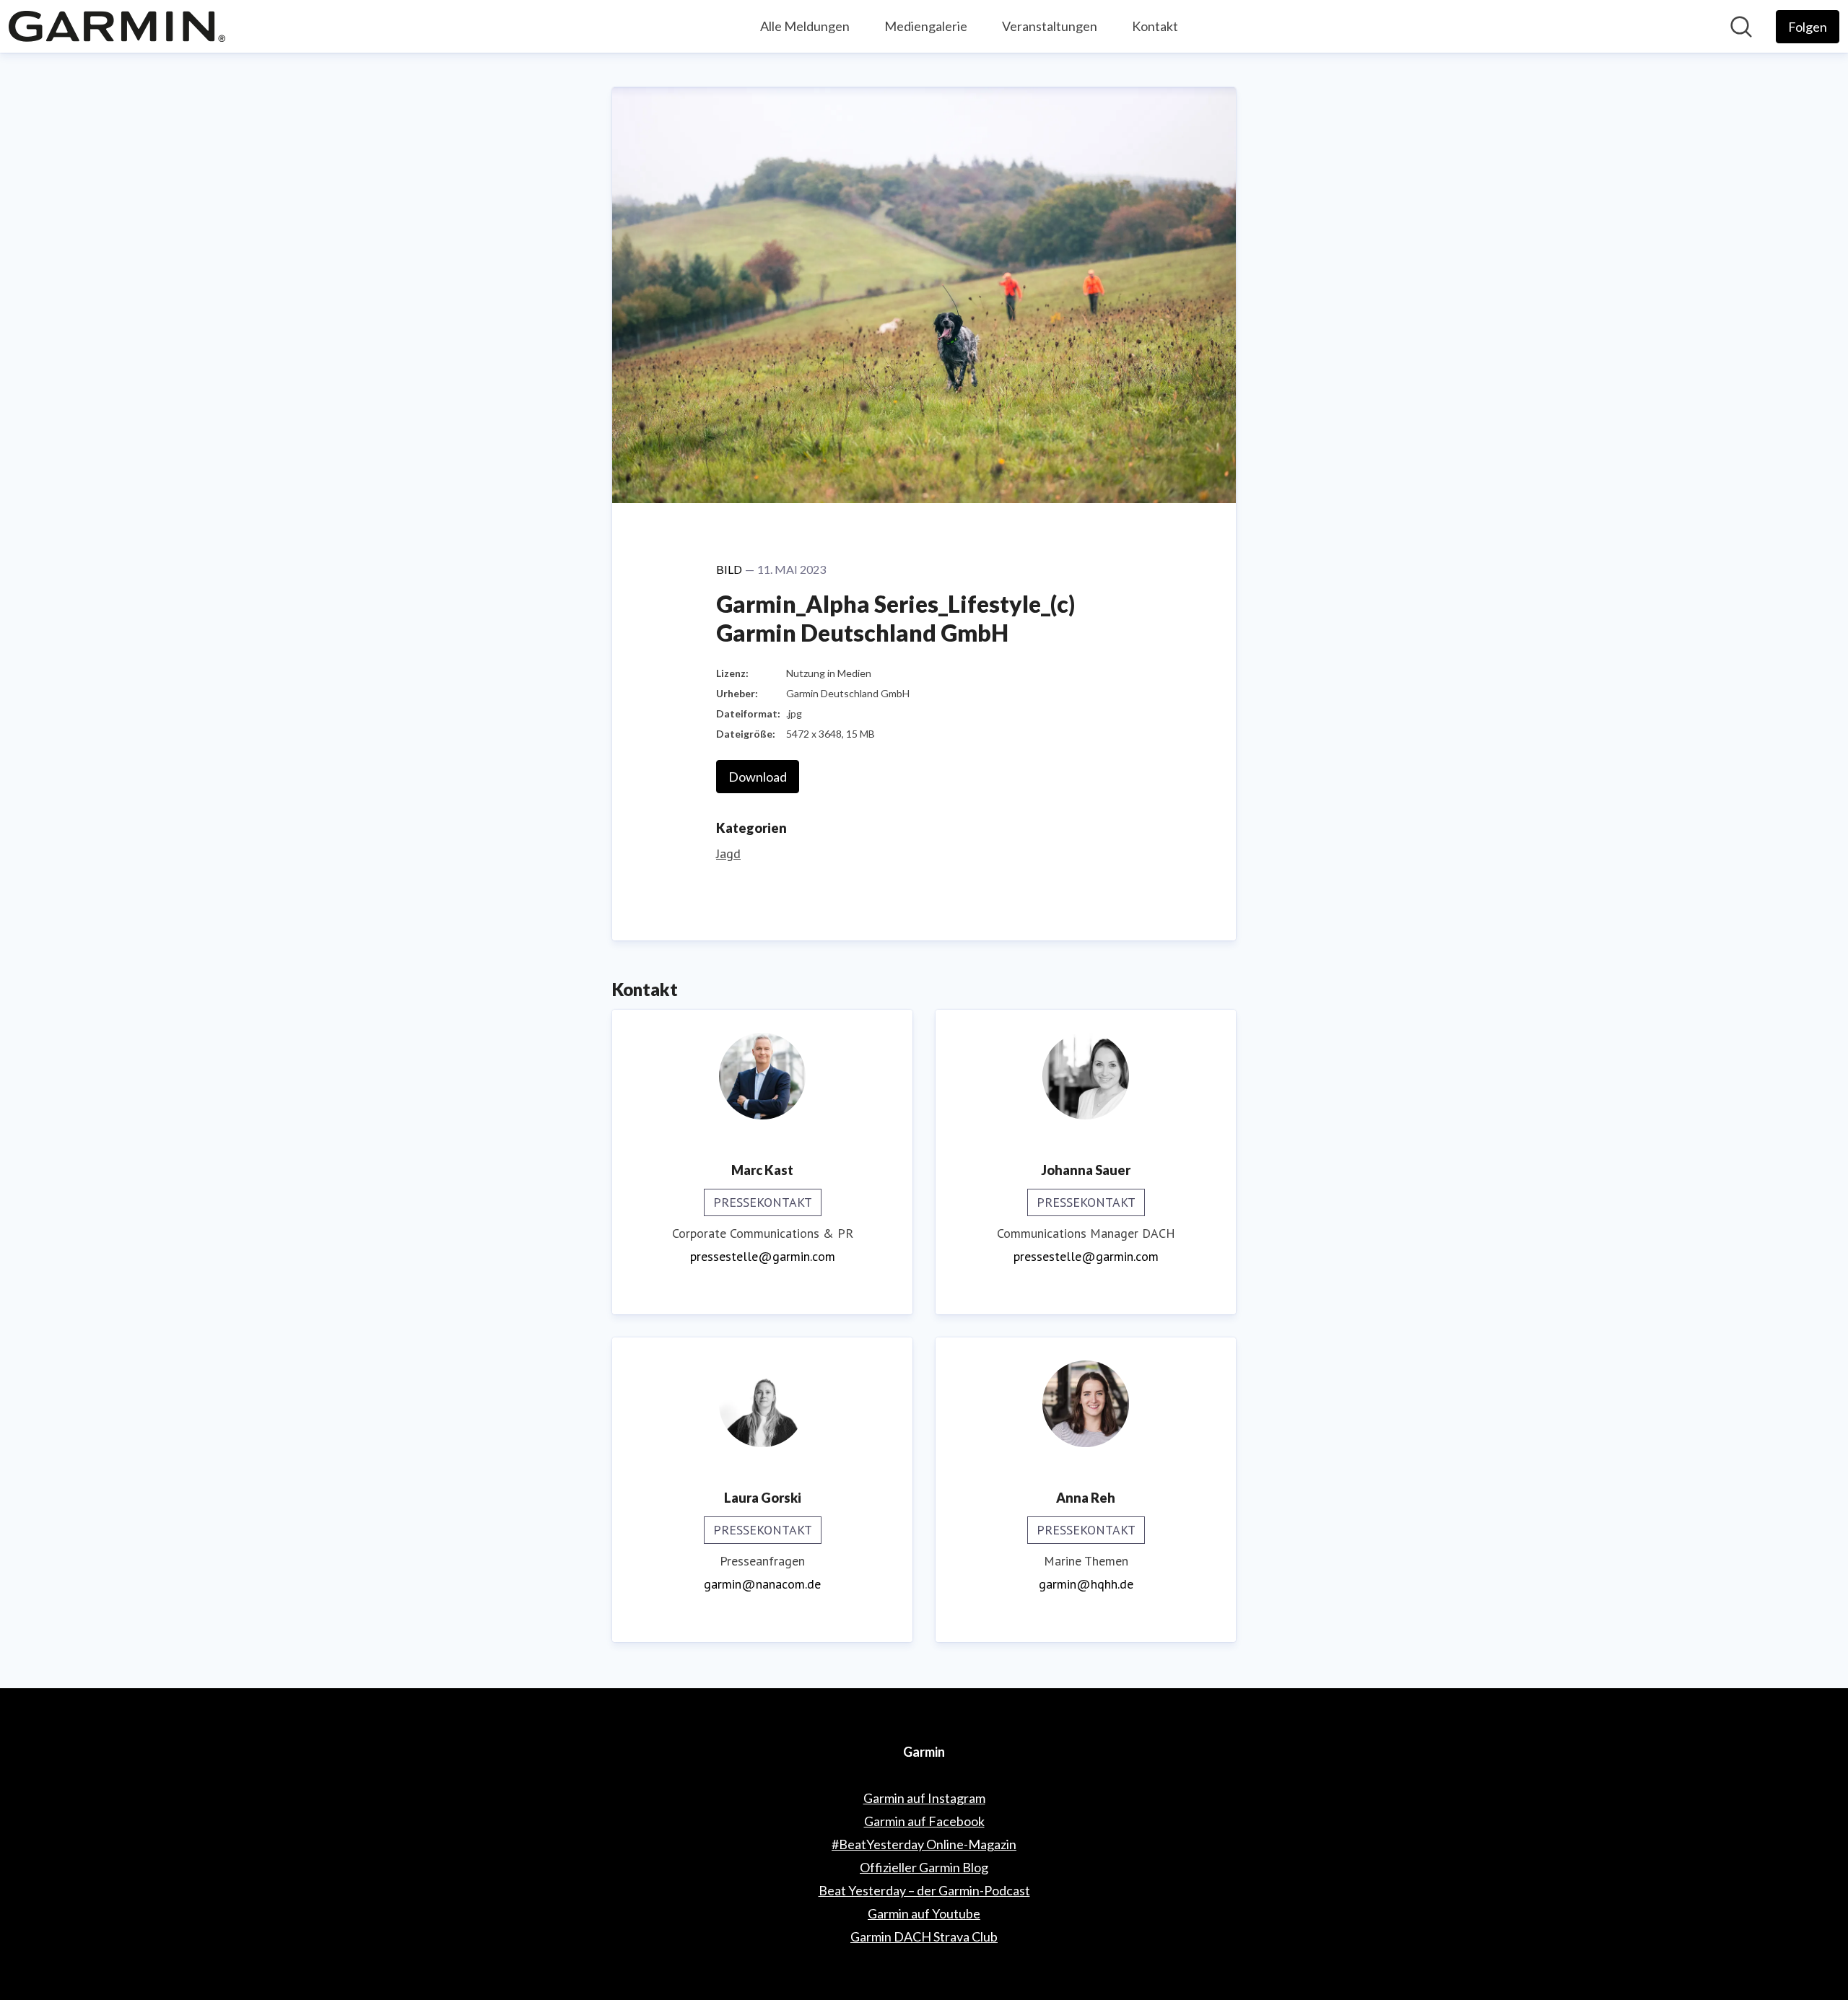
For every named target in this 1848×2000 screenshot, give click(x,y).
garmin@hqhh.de (1086, 1584)
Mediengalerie (926, 26)
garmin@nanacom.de (762, 1584)
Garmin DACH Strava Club (924, 1936)
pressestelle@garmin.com (763, 1256)
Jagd (728, 853)
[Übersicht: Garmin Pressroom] (117, 26)
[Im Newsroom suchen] (1741, 27)
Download (758, 777)
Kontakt (1155, 26)
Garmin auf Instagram (924, 1798)
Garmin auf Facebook (924, 1821)
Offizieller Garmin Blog (924, 1867)
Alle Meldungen (805, 26)
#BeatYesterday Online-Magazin (924, 1844)
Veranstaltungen (1050, 26)
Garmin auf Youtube (924, 1913)
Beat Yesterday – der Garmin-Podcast (924, 1890)
